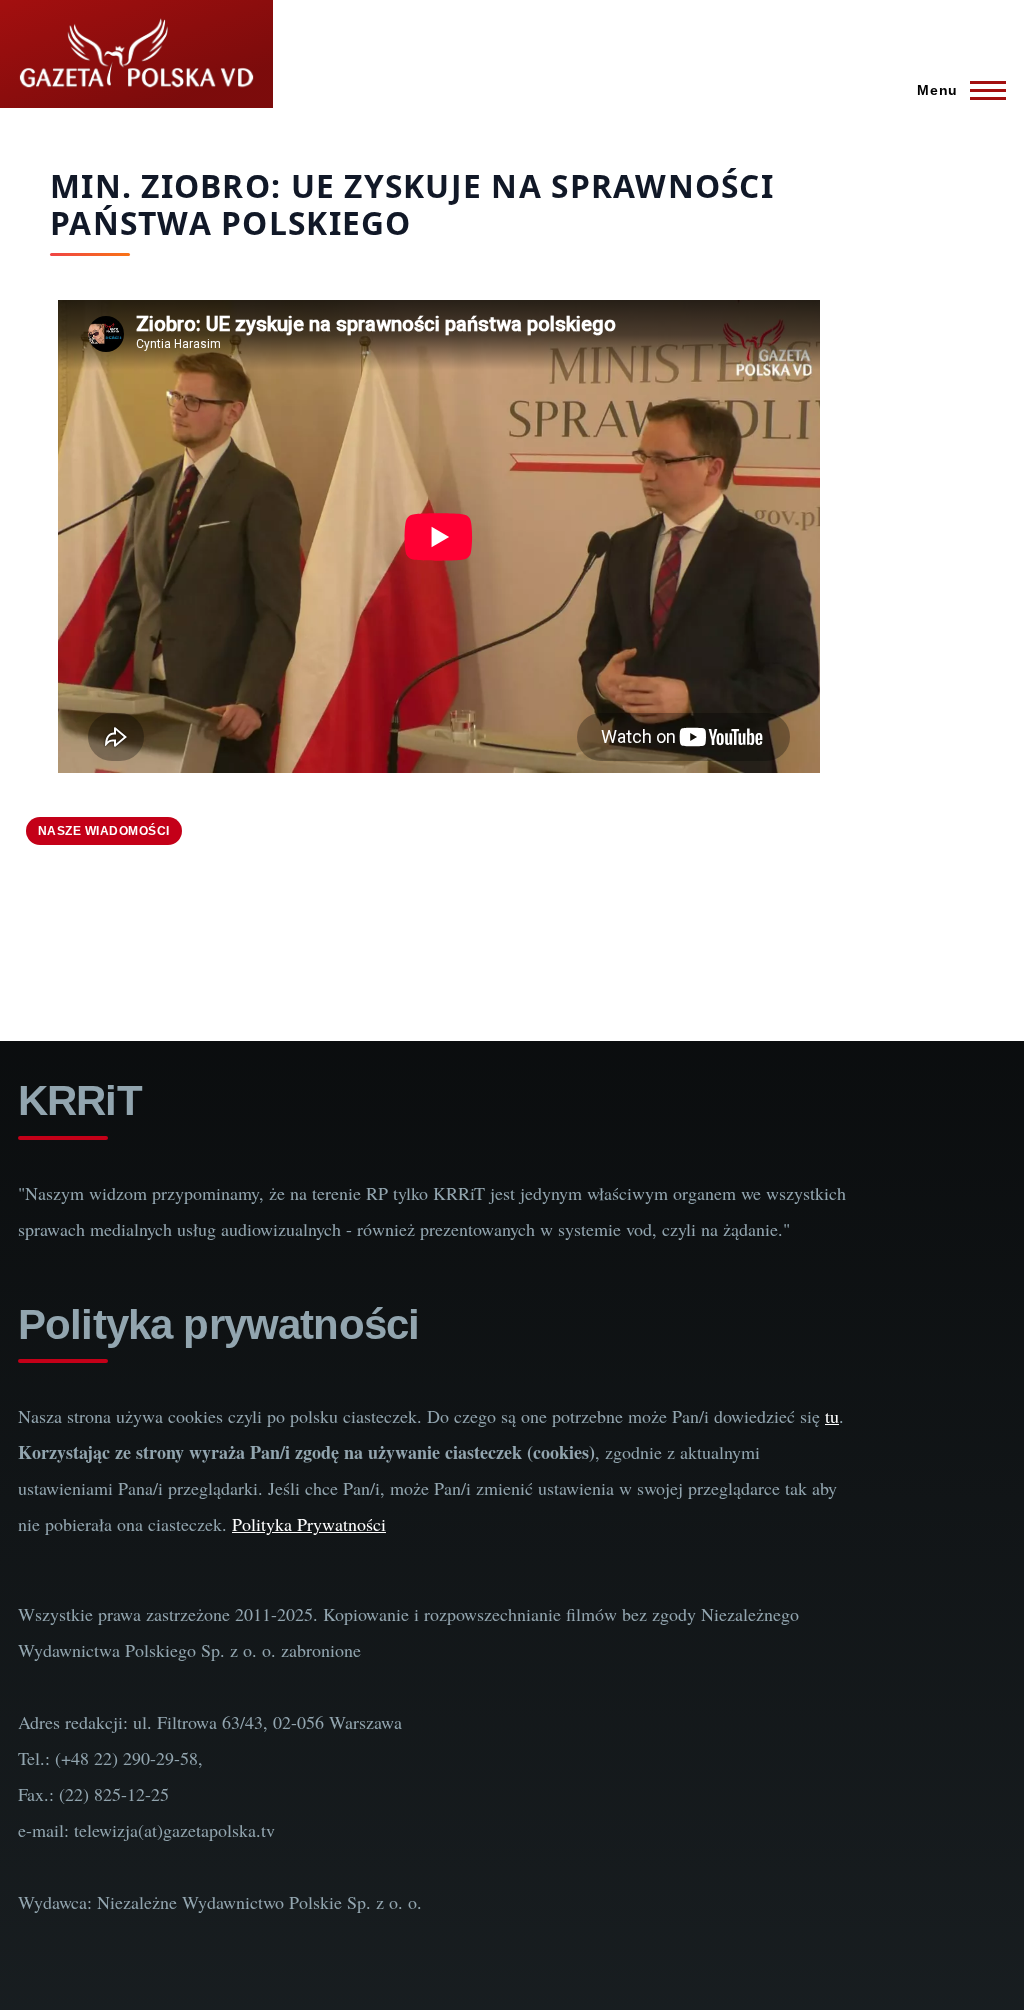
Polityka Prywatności (309, 1524)
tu (832, 1416)
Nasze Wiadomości (104, 831)
